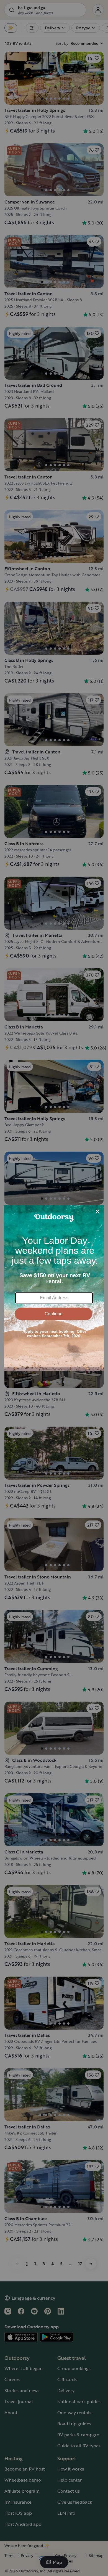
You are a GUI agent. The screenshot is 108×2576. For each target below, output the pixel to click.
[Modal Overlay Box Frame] (54, 1288)
